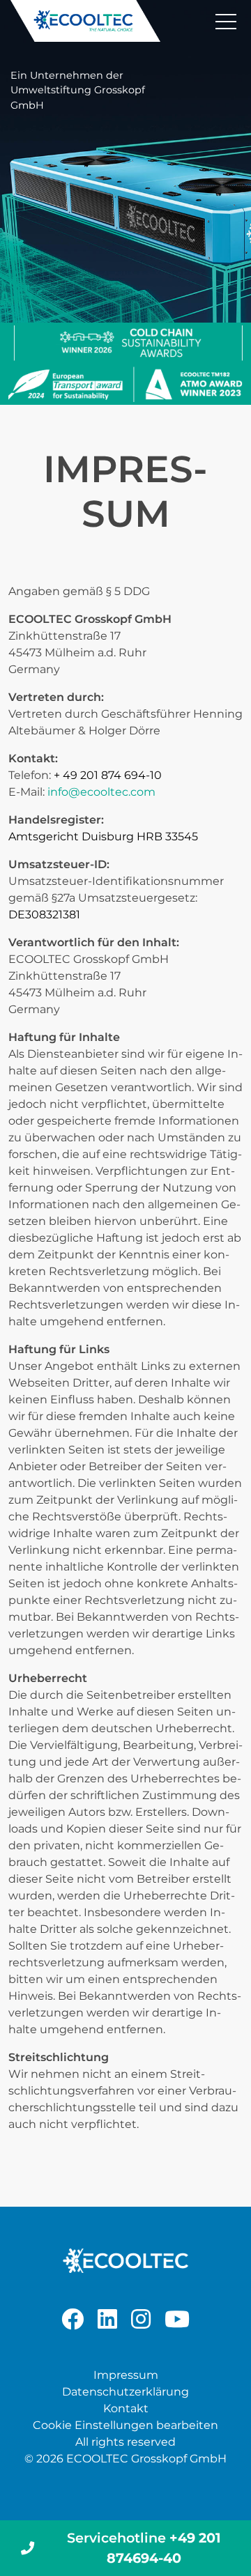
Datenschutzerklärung (125, 2392)
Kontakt (126, 2408)
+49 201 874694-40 (144, 2548)
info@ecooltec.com (101, 792)
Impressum (126, 2375)
